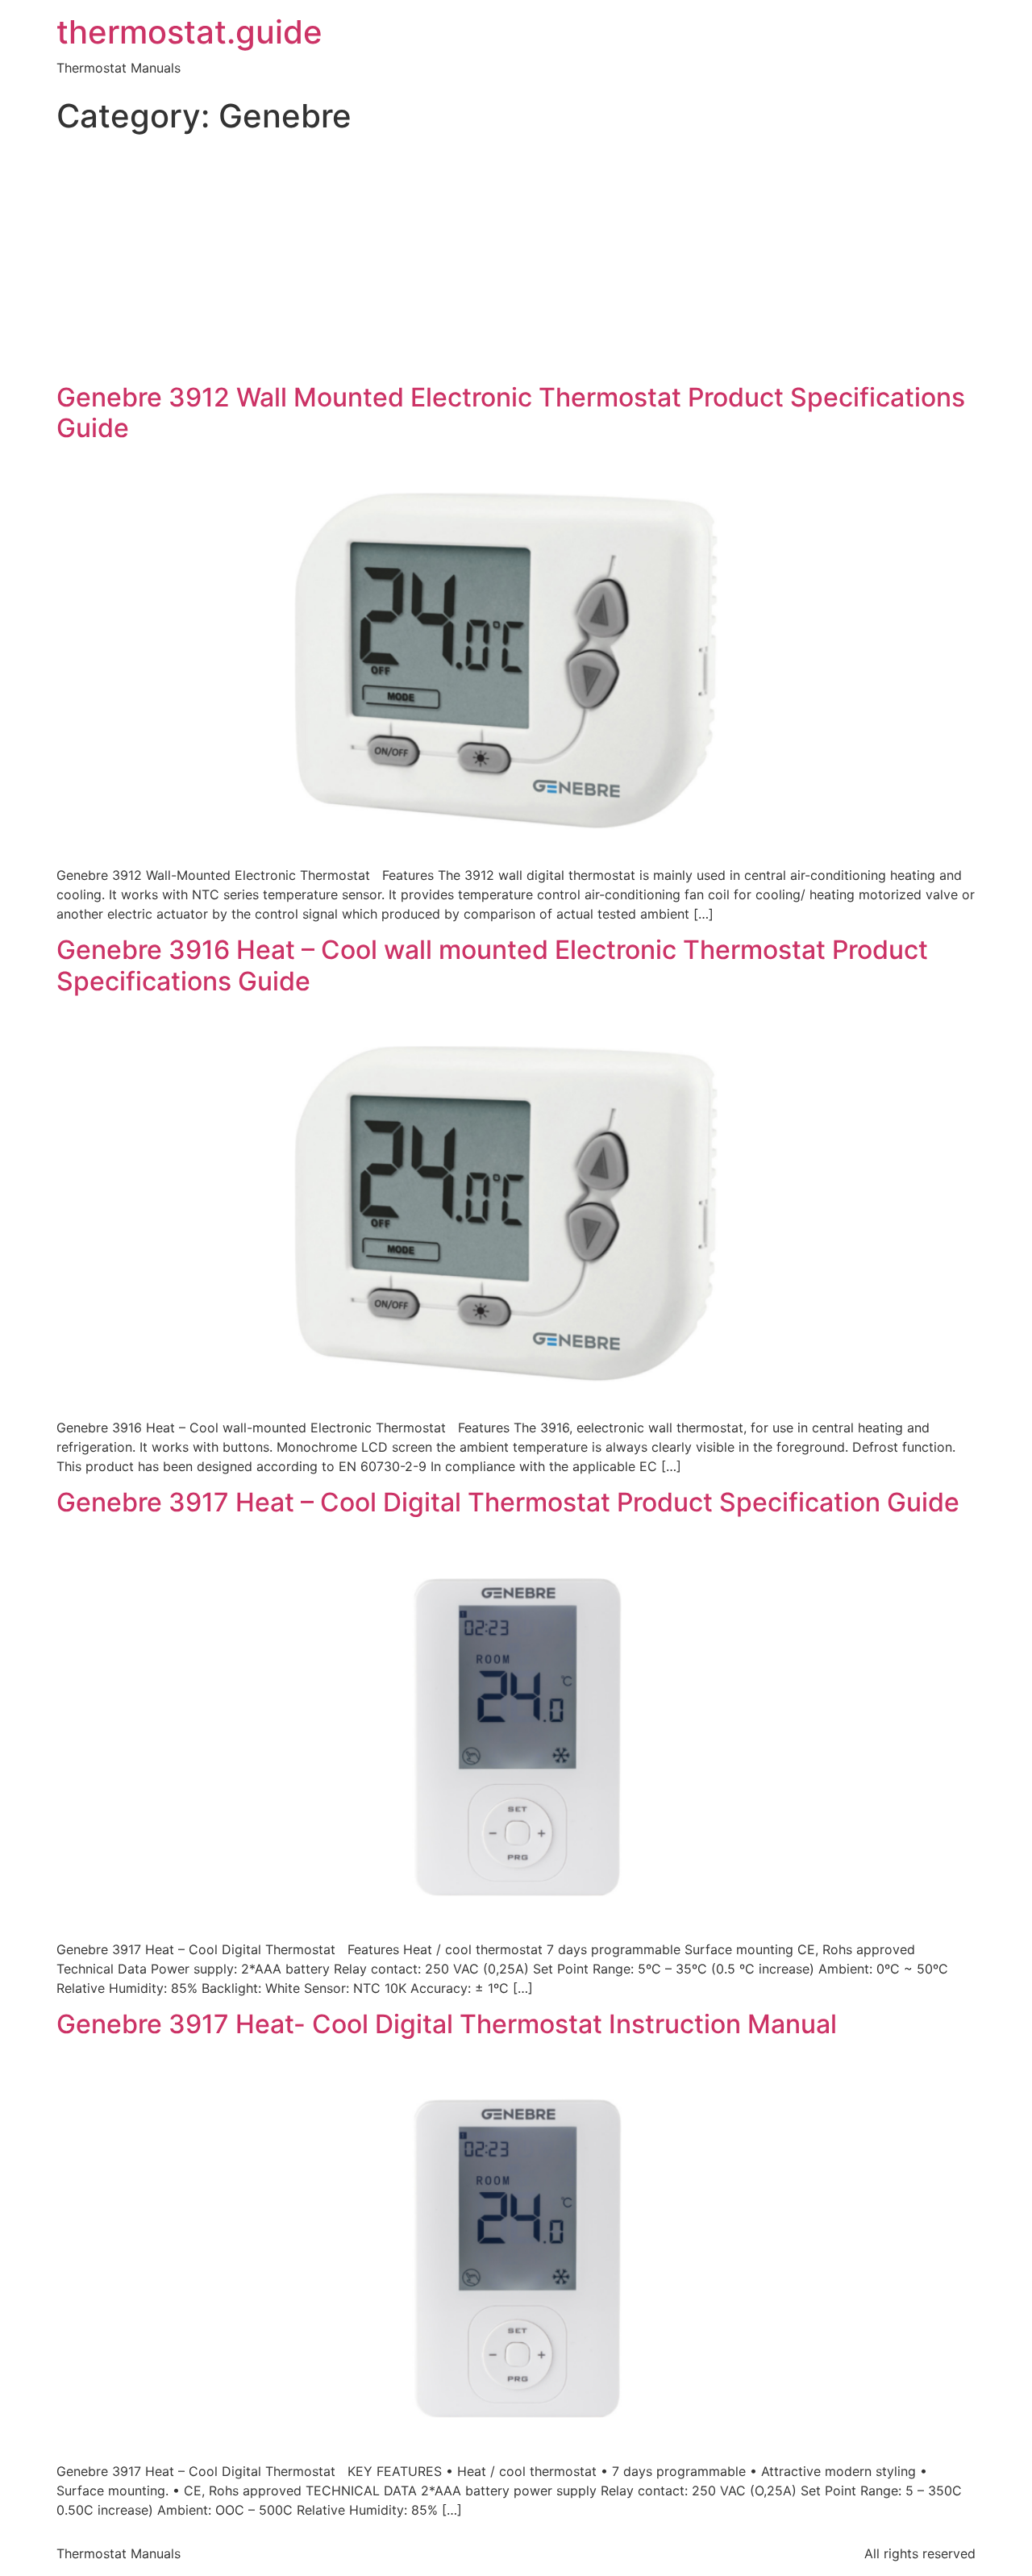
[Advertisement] (516, 261)
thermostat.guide (189, 32)
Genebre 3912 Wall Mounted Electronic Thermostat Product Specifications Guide (511, 413)
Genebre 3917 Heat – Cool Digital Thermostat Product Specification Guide (508, 1502)
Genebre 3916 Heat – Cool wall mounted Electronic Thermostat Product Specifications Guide (492, 965)
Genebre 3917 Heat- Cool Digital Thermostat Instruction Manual (447, 2024)
